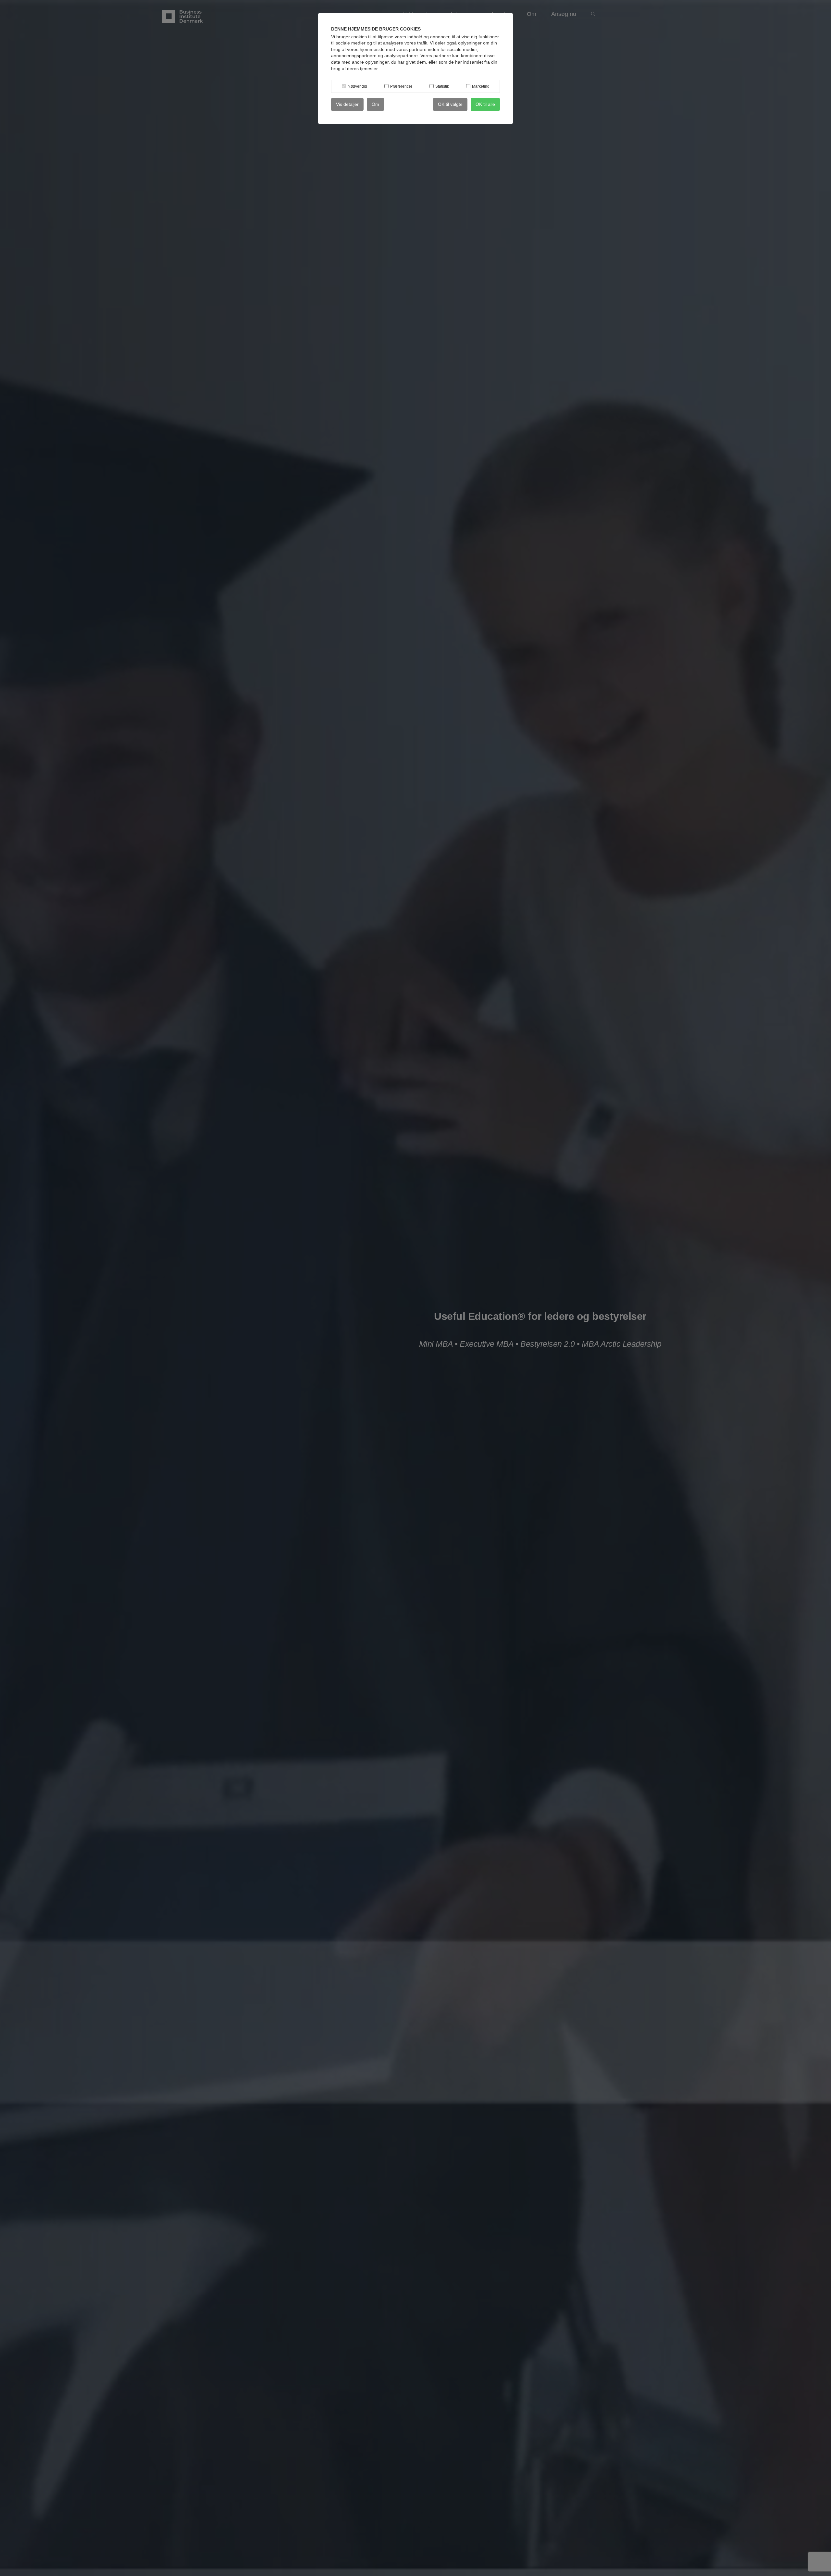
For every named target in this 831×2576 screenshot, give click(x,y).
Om (375, 104)
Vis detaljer (347, 104)
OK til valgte (450, 104)
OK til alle (485, 104)
